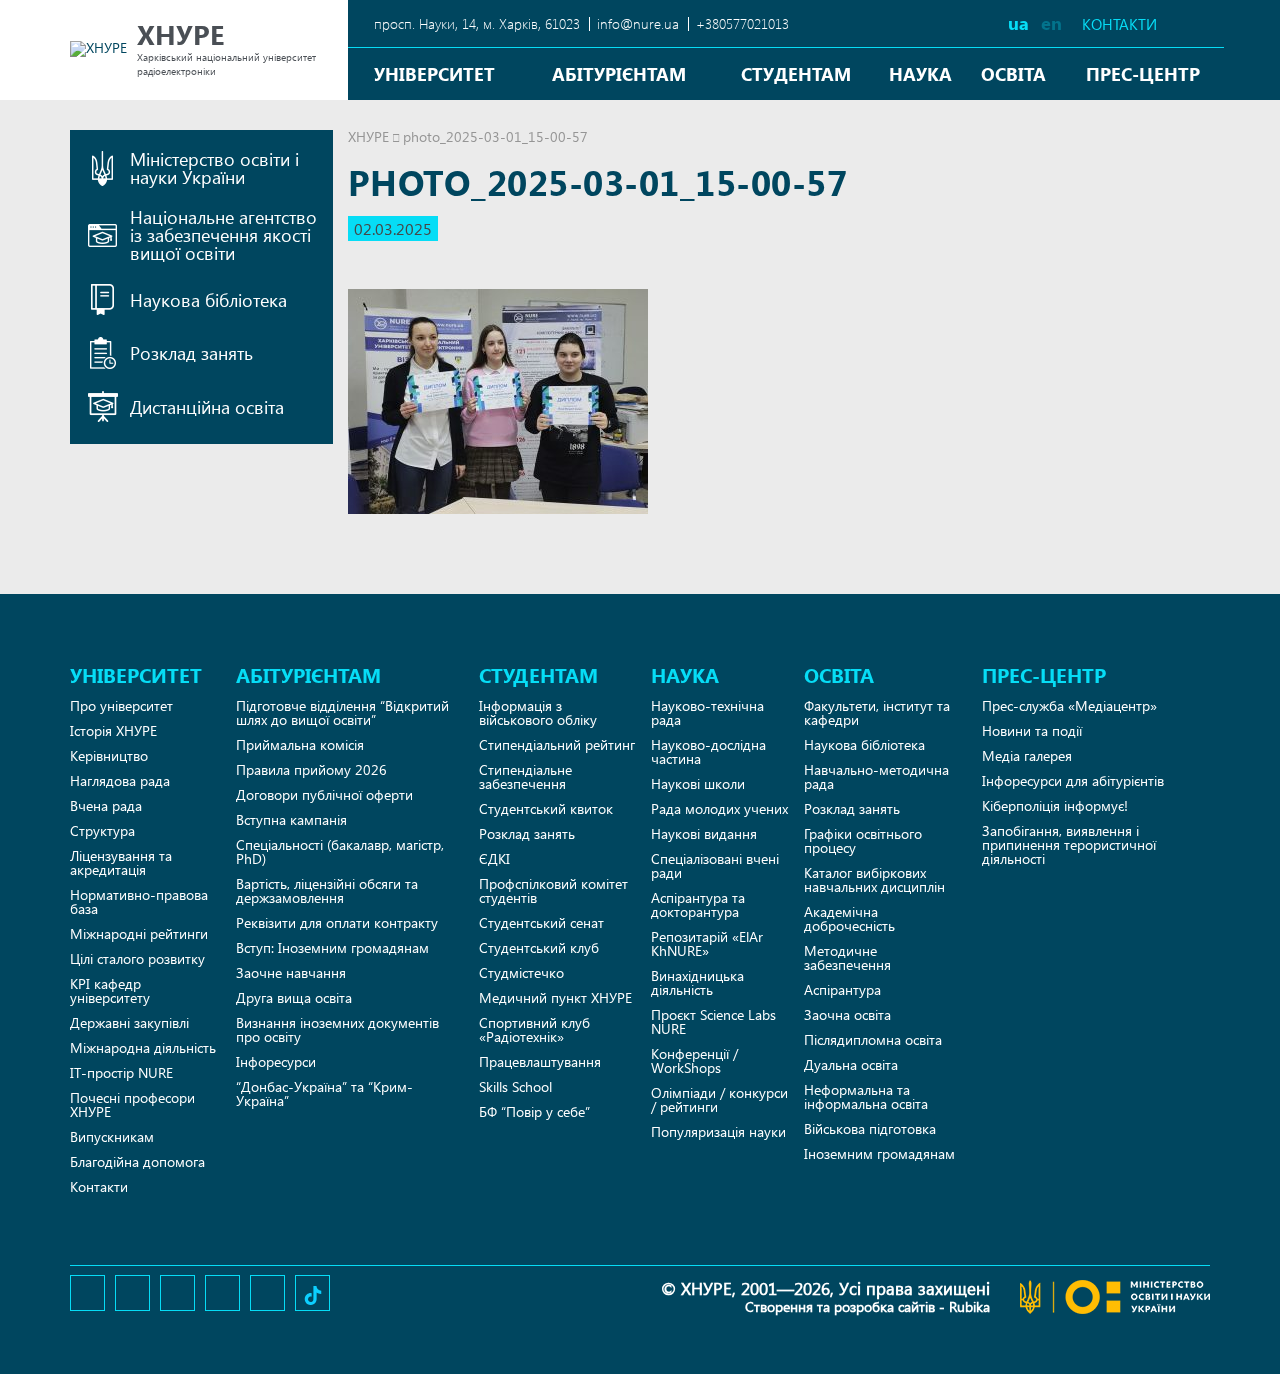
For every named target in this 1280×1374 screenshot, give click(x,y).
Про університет (121, 705)
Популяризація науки (718, 1131)
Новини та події (1032, 730)
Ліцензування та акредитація (121, 862)
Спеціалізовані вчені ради (715, 865)
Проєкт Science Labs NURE (713, 1021)
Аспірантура (842, 989)
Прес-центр (1143, 73)
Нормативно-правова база (139, 901)
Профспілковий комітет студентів (553, 890)
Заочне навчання (291, 972)
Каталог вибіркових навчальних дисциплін (874, 879)
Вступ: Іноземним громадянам (332, 947)
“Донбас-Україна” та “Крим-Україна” (324, 1093)
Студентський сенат (541, 922)
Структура (102, 830)
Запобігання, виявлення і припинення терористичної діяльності (1069, 844)
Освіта (1013, 73)
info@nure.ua (638, 23)
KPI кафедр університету (110, 990)
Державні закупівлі (129, 1022)
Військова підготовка (870, 1128)
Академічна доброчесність (849, 918)
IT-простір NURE (121, 1072)
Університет (434, 73)
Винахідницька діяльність (697, 982)
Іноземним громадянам (879, 1153)
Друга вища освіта (294, 997)
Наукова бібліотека (864, 744)
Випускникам (112, 1136)
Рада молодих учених (719, 808)
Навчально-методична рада (876, 776)
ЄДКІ (494, 858)
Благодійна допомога (137, 1161)
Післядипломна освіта (873, 1039)
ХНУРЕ (368, 136)
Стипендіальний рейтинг (557, 744)
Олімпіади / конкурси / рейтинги (719, 1099)
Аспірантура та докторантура (698, 904)
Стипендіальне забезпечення (525, 776)
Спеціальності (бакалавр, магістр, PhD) (340, 851)
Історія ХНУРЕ (113, 730)
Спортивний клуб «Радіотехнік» (534, 1029)
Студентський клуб (539, 947)
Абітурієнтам (619, 73)
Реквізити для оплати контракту (337, 922)
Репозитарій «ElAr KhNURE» (707, 943)
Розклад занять (527, 833)
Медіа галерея (1027, 755)
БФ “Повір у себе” (534, 1111)
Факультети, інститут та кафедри (877, 712)
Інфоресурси (276, 1061)
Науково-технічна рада (707, 712)
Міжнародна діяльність (143, 1047)
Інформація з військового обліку (538, 712)
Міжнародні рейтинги (139, 933)
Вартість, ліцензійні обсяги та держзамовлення (327, 890)
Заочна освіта (847, 1014)
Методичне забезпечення (847, 957)
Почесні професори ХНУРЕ (132, 1104)
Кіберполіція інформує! (1055, 805)
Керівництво (109, 755)
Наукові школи (698, 783)
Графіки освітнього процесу (863, 840)
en (1051, 22)
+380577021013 (742, 23)
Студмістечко (521, 972)
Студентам (796, 73)
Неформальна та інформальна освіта (866, 1096)
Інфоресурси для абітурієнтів (1073, 780)
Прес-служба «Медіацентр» (1069, 705)
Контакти (1119, 24)
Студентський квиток (546, 808)
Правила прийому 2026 (311, 769)
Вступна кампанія (291, 819)
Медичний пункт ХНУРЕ (555, 997)
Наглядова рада (120, 780)
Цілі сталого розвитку (137, 958)
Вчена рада (106, 805)
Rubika (969, 1306)
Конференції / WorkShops (694, 1060)
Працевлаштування (540, 1061)
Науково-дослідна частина (708, 751)
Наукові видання (704, 833)
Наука (920, 73)
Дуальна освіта (851, 1064)
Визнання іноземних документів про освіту (337, 1029)
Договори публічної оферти (324, 794)
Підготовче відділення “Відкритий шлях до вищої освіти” (342, 712)
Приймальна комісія (300, 744)
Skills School (515, 1086)
